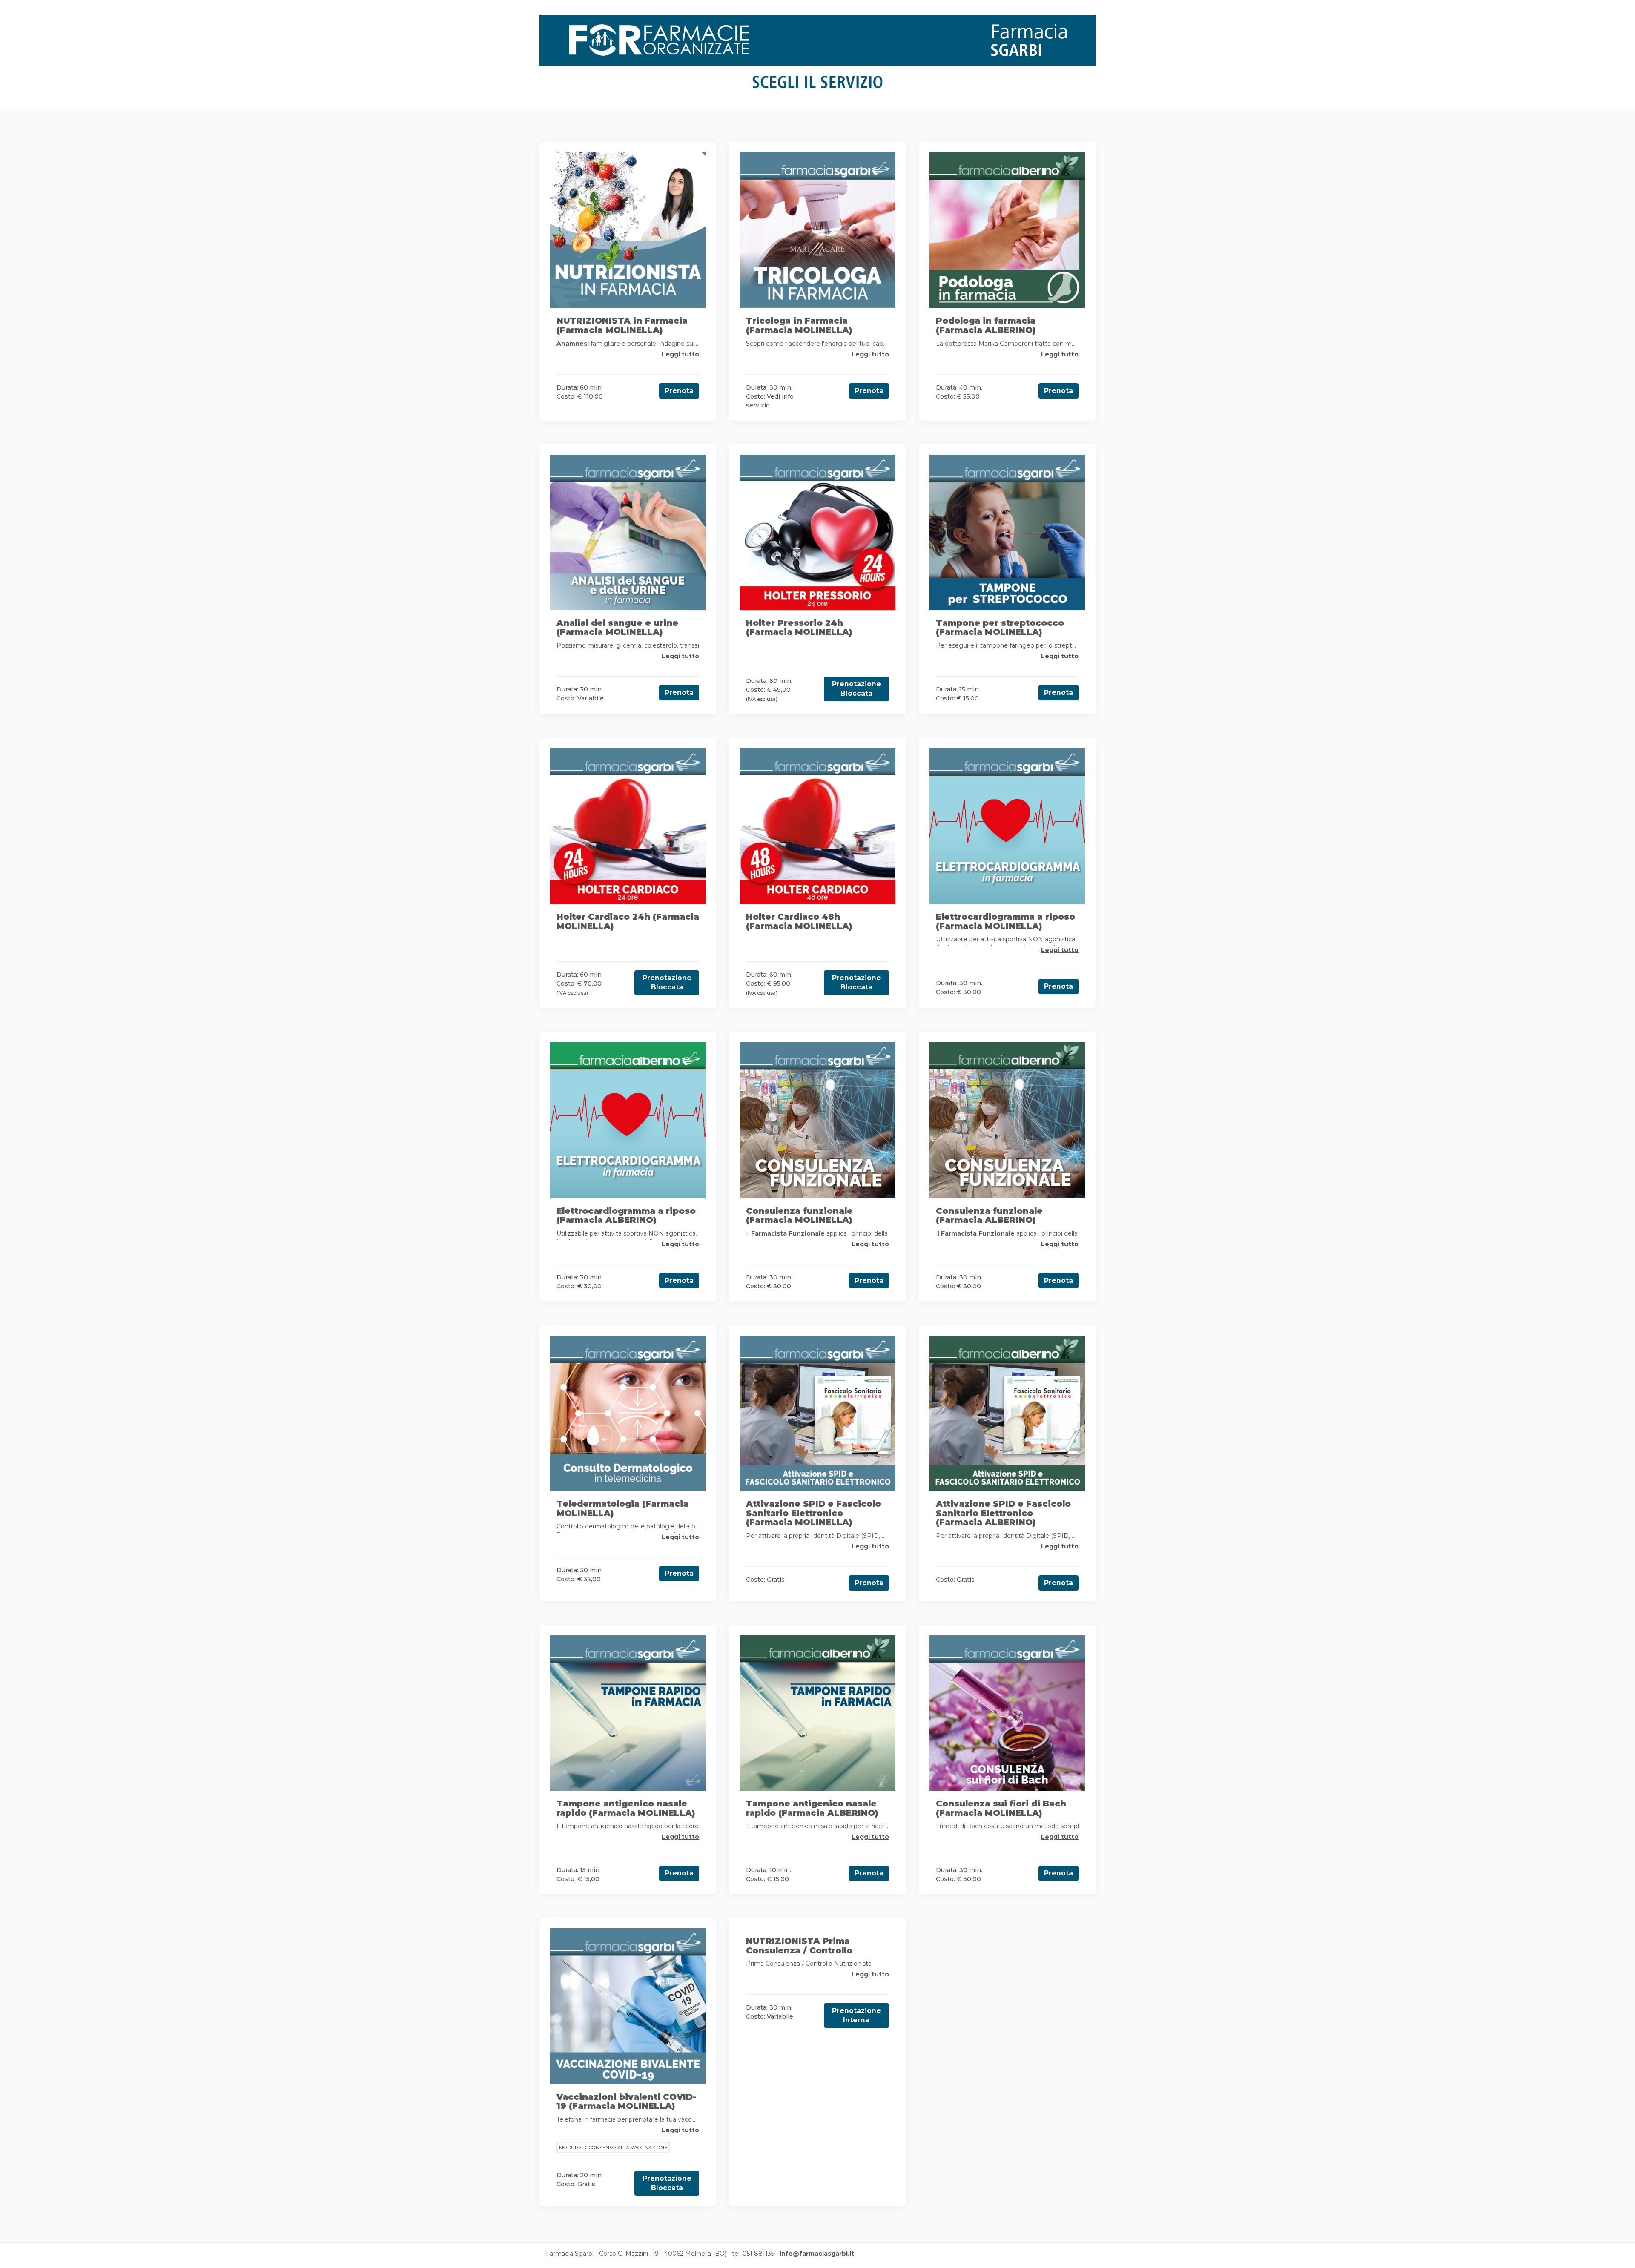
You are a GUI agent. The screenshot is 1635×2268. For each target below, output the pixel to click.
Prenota (679, 391)
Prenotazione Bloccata (856, 689)
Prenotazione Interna (856, 2015)
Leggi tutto (680, 354)
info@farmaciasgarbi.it (817, 2254)
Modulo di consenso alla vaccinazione (613, 2148)
